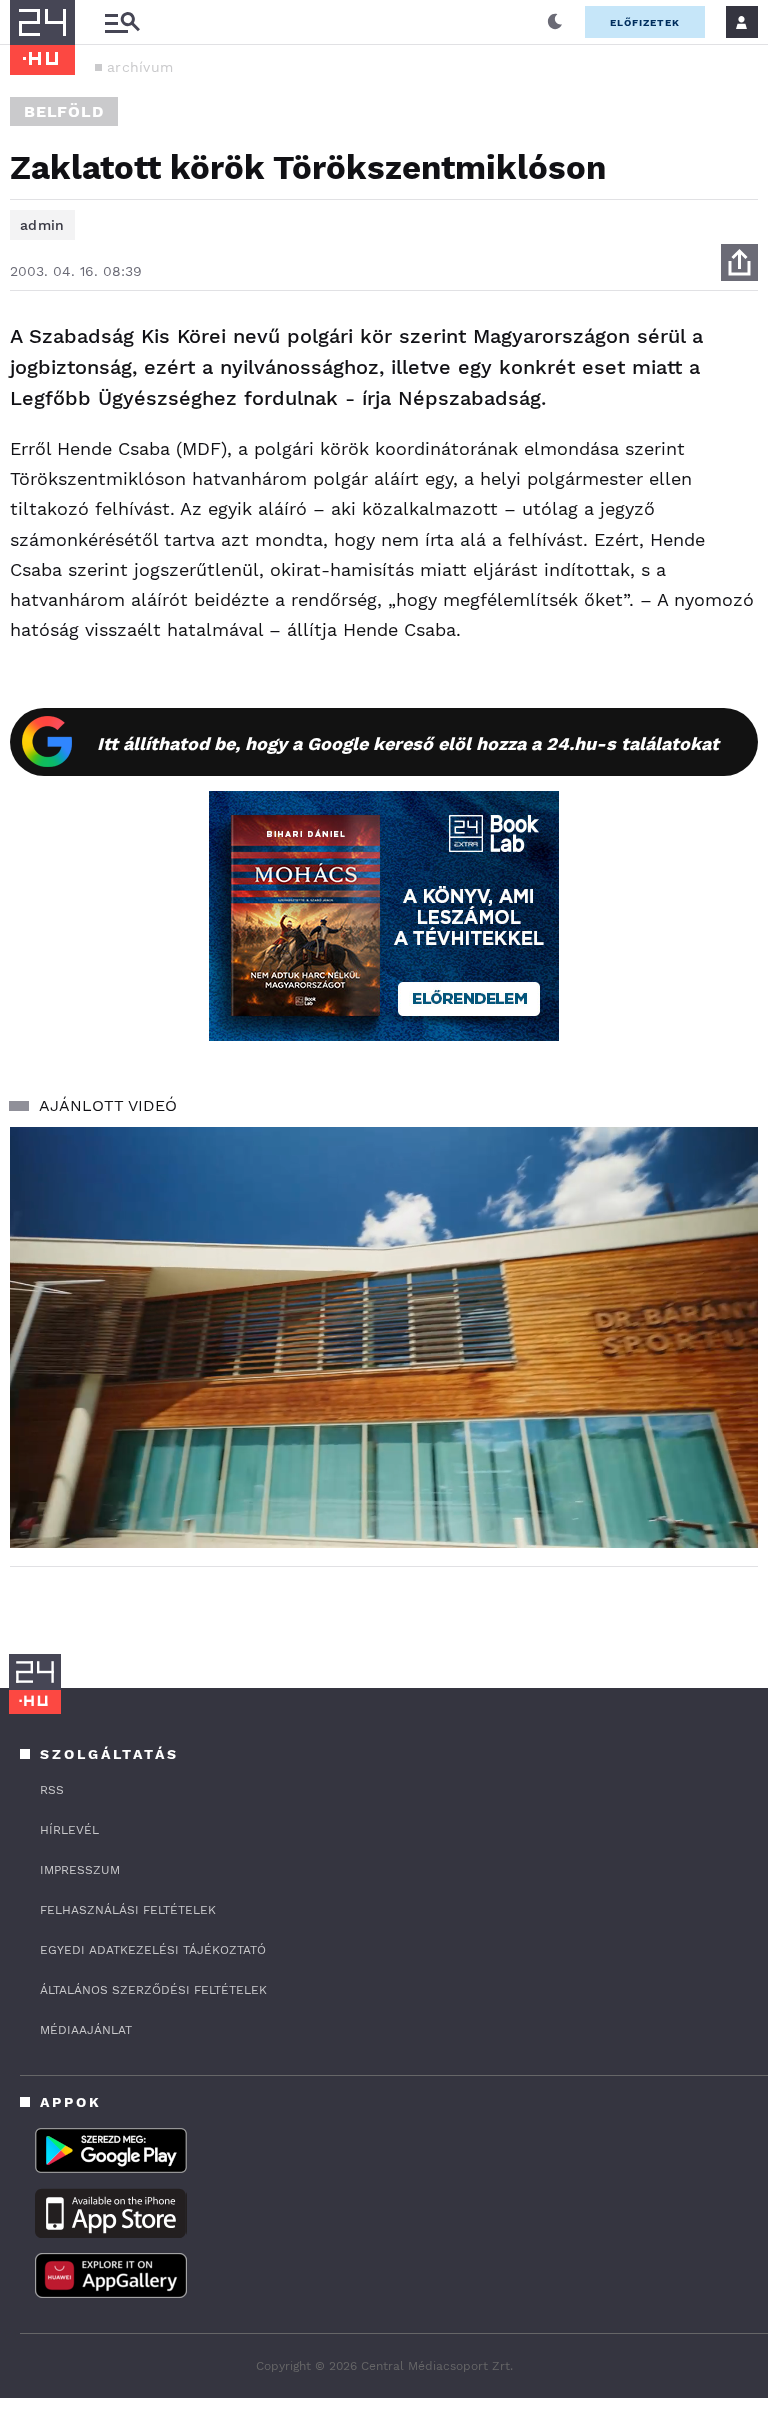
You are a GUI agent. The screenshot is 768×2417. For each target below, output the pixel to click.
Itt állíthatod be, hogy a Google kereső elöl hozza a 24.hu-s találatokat (408, 743)
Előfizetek (645, 22)
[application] (384, 1337)
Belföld (64, 111)
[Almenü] (122, 22)
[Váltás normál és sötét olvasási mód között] (555, 22)
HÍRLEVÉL (69, 1830)
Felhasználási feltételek (128, 1910)
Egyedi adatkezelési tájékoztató (153, 1950)
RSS (52, 1790)
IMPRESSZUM (80, 1870)
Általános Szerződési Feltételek (153, 1990)
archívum (140, 67)
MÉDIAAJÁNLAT (86, 2030)
